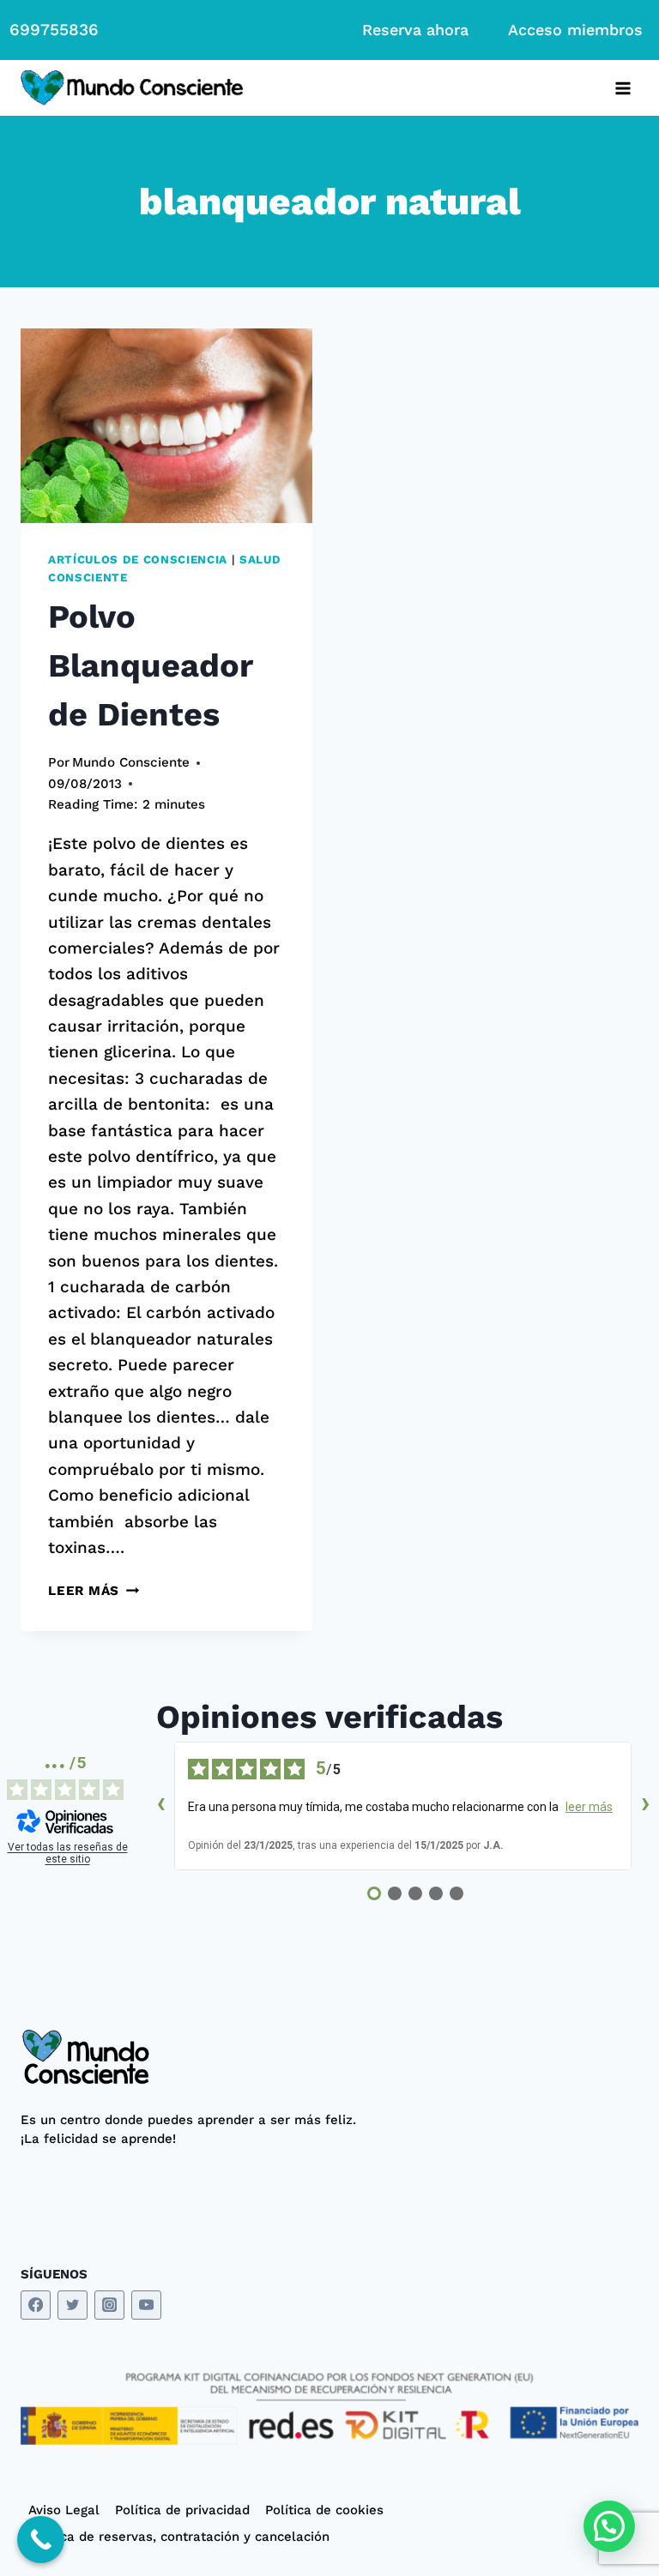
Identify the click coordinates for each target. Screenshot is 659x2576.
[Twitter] (73, 2305)
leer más (589, 1807)
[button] (609, 2526)
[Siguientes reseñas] (645, 1806)
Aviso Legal (64, 2510)
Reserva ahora (415, 30)
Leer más (94, 1591)
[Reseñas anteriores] (160, 1806)
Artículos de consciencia (138, 560)
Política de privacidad (182, 2510)
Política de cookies (324, 2510)
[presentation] (166, 426)
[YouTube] (146, 2305)
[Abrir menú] (623, 88)
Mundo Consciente (131, 762)
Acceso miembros (575, 30)
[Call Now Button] (41, 2540)
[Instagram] (109, 2305)
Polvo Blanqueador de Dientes (150, 665)
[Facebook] (36, 2305)
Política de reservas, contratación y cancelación (179, 2537)
